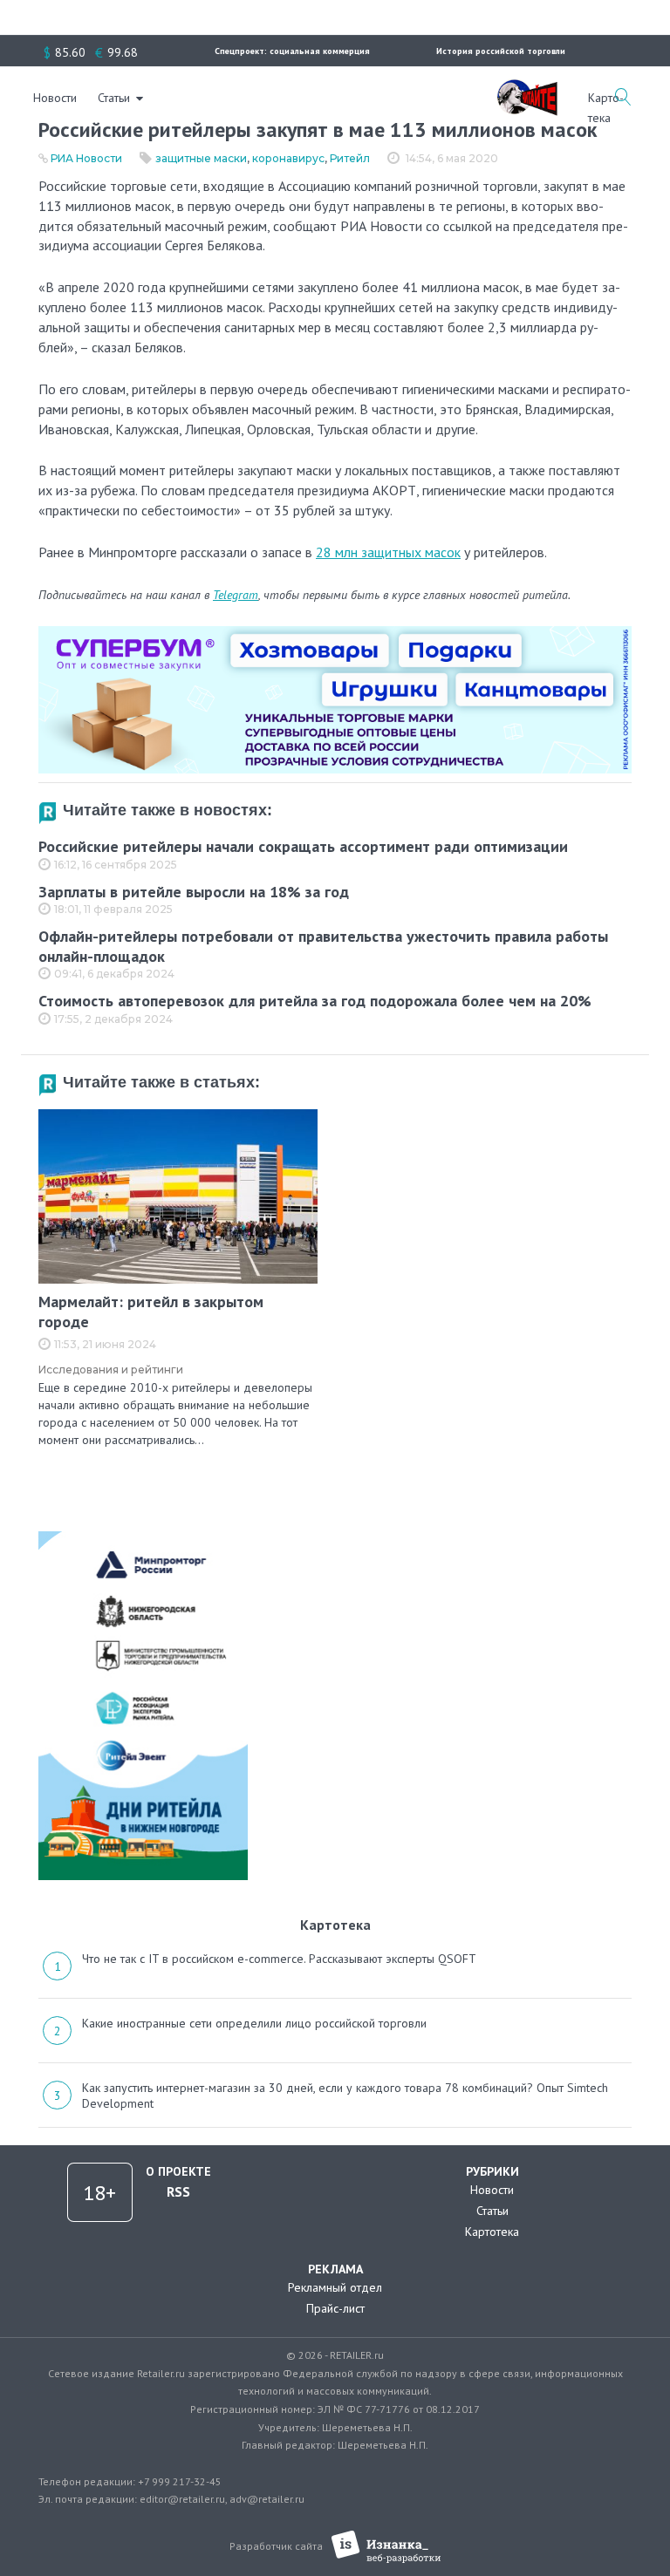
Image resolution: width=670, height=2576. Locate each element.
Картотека (492, 2232)
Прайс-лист (335, 2308)
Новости (55, 98)
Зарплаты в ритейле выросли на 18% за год (194, 892)
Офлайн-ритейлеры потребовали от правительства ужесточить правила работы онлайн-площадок (323, 946)
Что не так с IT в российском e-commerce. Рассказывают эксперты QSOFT (279, 1959)
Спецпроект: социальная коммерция (292, 51)
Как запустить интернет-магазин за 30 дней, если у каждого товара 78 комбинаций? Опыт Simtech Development (345, 2096)
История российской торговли (501, 51)
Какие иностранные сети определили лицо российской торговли (254, 2023)
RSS (178, 2191)
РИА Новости (86, 158)
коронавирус (288, 158)
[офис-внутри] (335, 633)
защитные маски (201, 158)
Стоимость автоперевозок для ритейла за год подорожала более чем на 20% (315, 1001)
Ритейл (350, 158)
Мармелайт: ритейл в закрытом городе (151, 1312)
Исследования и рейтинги (111, 1370)
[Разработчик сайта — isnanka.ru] (386, 2547)
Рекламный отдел (335, 2287)
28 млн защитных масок (388, 552)
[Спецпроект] (527, 88)
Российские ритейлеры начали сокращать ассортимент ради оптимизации (303, 846)
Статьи (114, 98)
